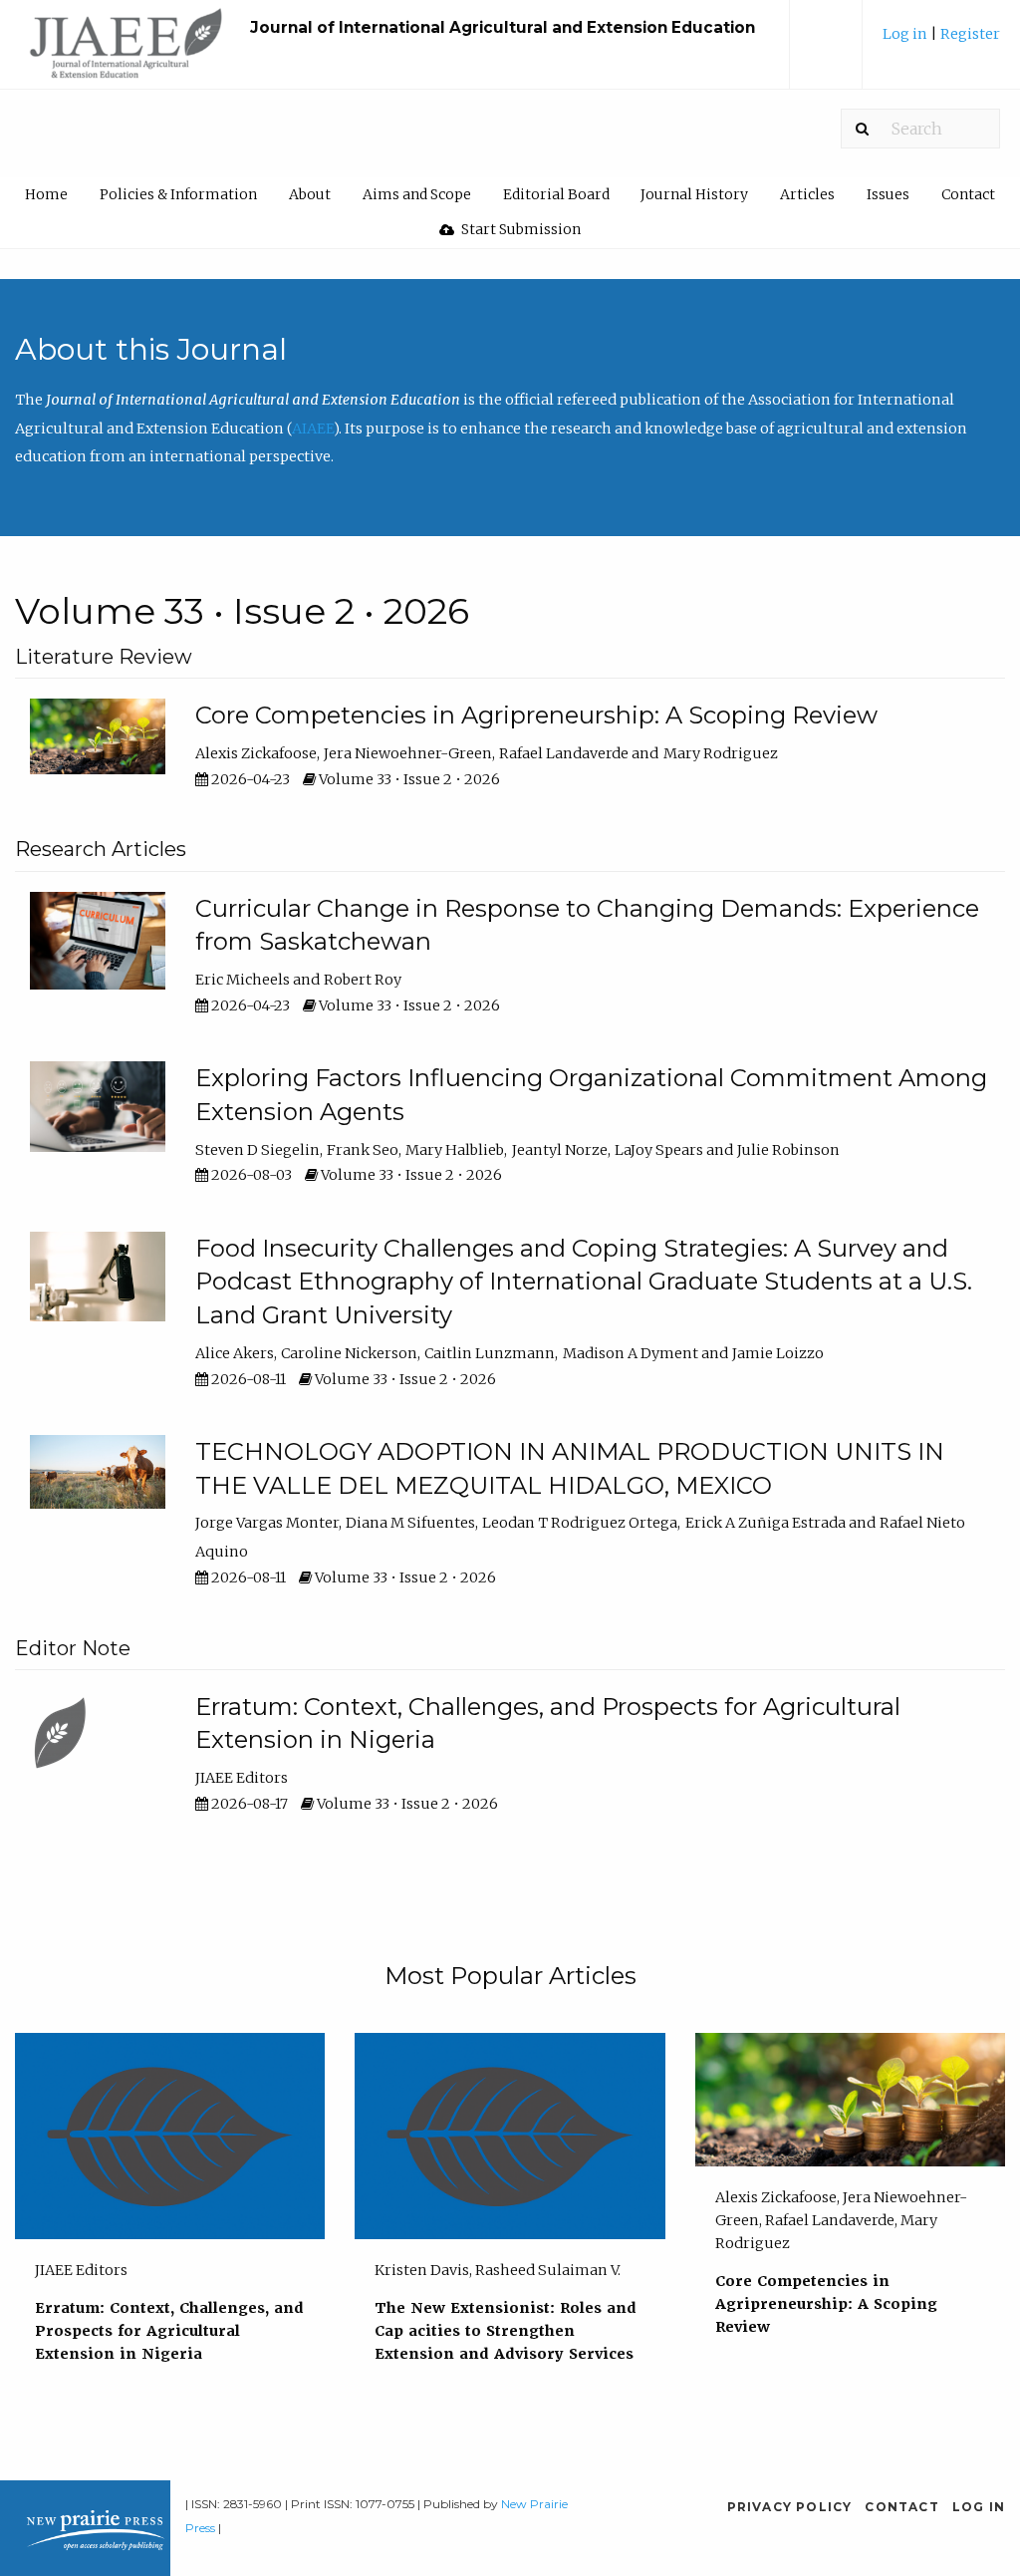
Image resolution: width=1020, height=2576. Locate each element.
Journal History (694, 194)
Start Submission (519, 229)
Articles (807, 194)
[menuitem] (941, 41)
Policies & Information (178, 194)
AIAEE (313, 429)
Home (46, 194)
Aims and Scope (417, 194)
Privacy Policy (790, 2507)
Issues (888, 194)
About (310, 194)
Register (970, 34)
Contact (968, 194)
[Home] (127, 54)
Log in (906, 34)
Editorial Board (556, 194)
